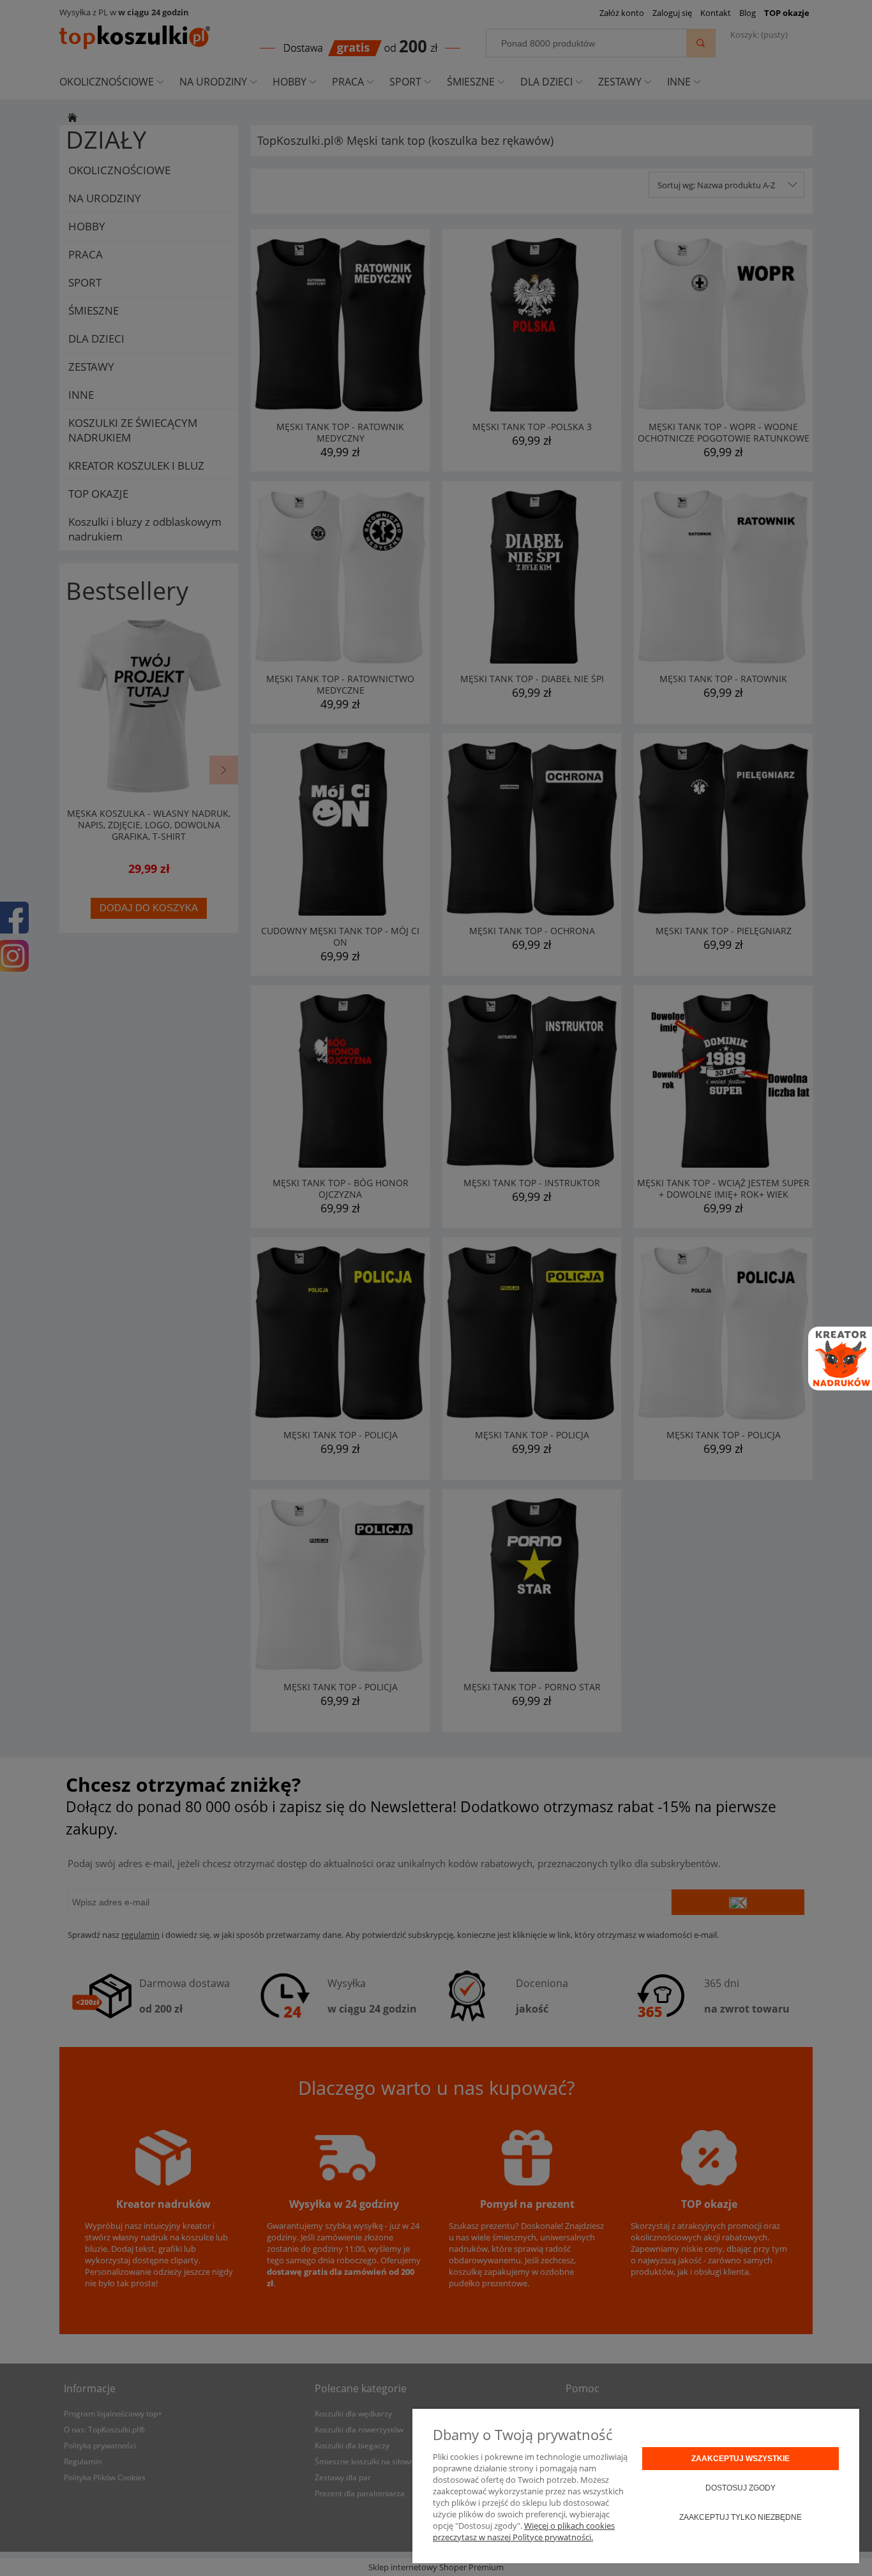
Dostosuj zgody (740, 2488)
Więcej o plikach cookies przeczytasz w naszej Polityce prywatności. (524, 2531)
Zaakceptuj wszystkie (740, 2459)
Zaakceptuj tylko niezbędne (740, 2517)
